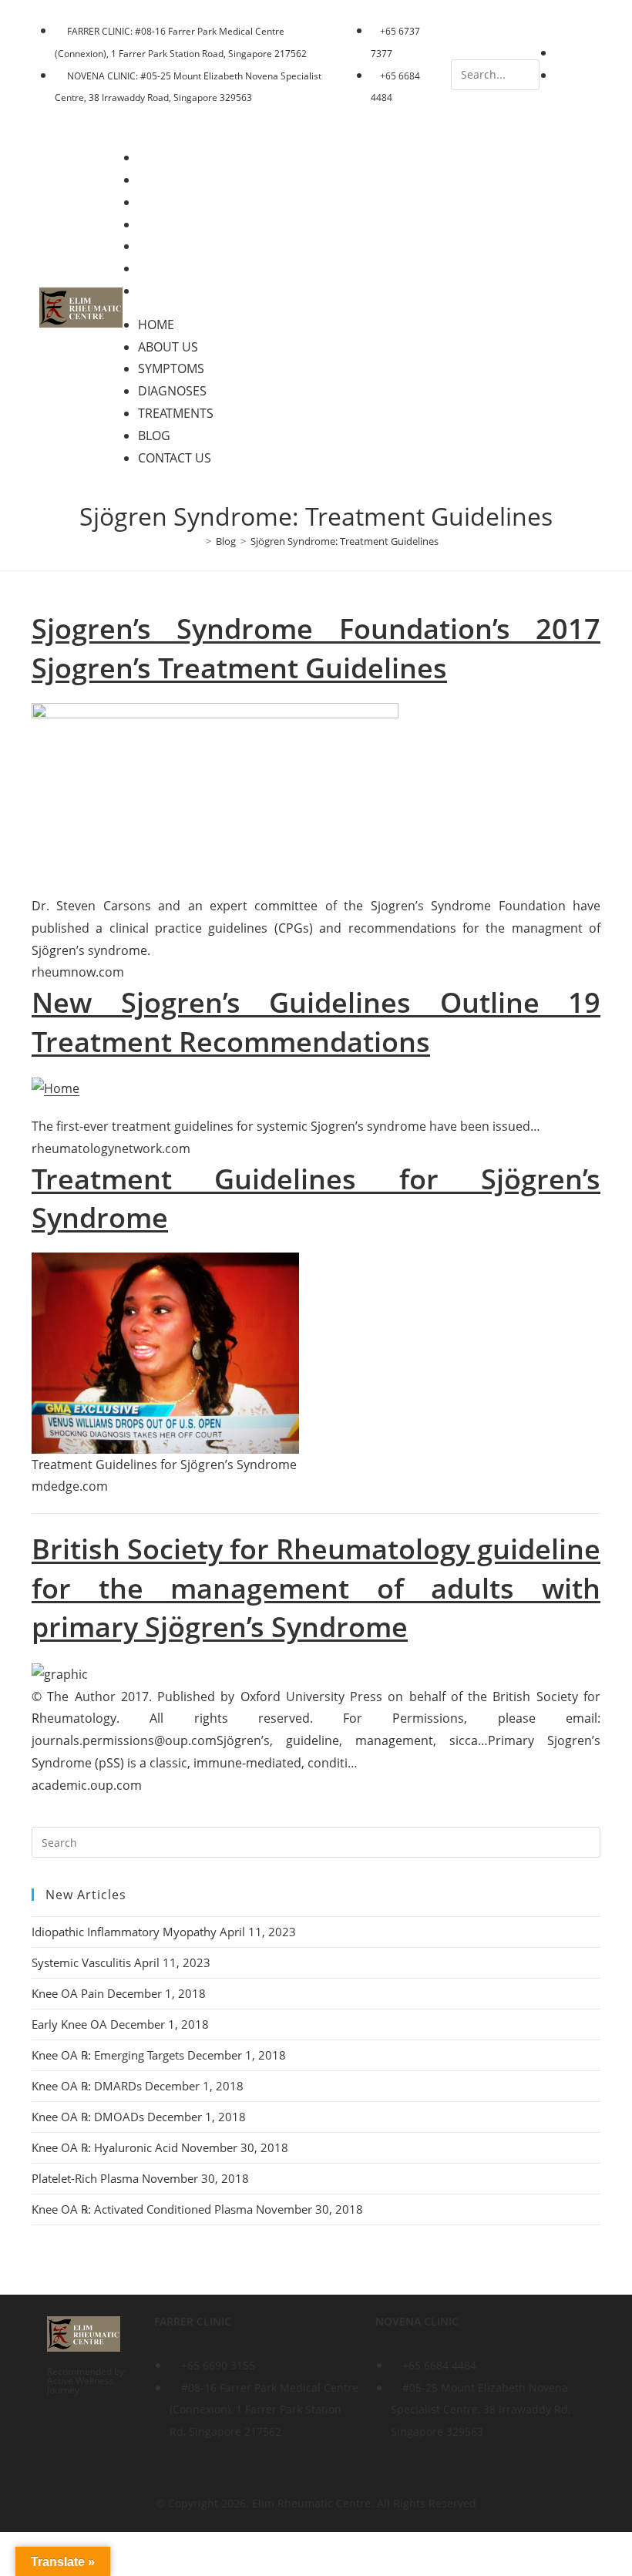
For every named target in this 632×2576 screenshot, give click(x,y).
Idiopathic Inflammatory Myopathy (124, 1932)
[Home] (197, 541)
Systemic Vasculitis (81, 1962)
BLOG (165, 268)
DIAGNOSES (183, 224)
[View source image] (165, 1353)
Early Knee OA (69, 2024)
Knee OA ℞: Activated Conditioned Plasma (142, 2209)
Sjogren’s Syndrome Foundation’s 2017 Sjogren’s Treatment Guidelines (316, 648)
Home (167, 157)
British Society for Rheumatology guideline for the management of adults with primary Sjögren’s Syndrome (316, 1588)
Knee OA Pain (68, 1993)
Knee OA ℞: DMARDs (87, 2086)
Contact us (185, 291)
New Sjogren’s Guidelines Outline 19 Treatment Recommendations (316, 1022)
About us (179, 180)
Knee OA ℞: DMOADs (88, 2117)
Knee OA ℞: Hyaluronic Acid (105, 2147)
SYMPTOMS (182, 202)
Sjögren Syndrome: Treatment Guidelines (345, 541)
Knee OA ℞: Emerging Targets (108, 2055)
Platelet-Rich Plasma (85, 2178)
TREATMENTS (187, 246)
